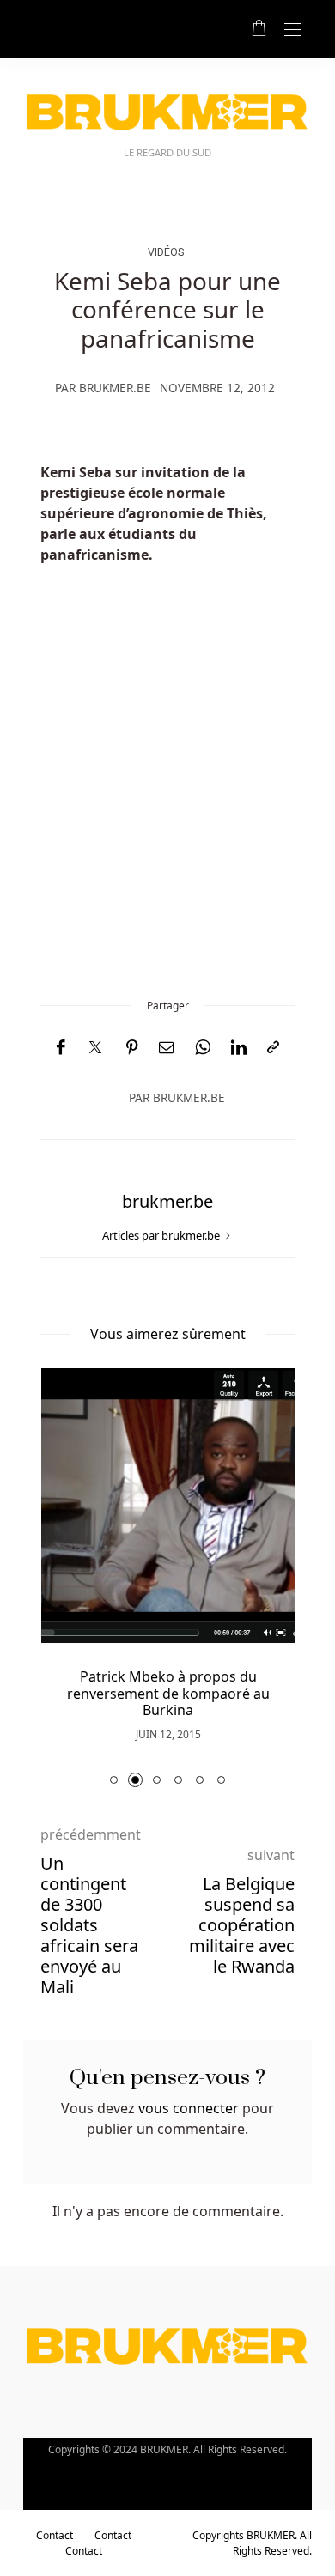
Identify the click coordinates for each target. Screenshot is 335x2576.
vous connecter (189, 2108)
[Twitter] (95, 1048)
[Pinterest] (132, 1048)
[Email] (167, 1048)
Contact (55, 2535)
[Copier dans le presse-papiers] (273, 1048)
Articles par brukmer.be (162, 1235)
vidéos (166, 252)
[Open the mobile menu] (293, 30)
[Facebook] (61, 1048)
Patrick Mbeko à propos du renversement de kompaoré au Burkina (168, 1693)
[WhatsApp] (203, 1048)
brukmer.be (115, 388)
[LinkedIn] (239, 1048)
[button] (114, 1780)
